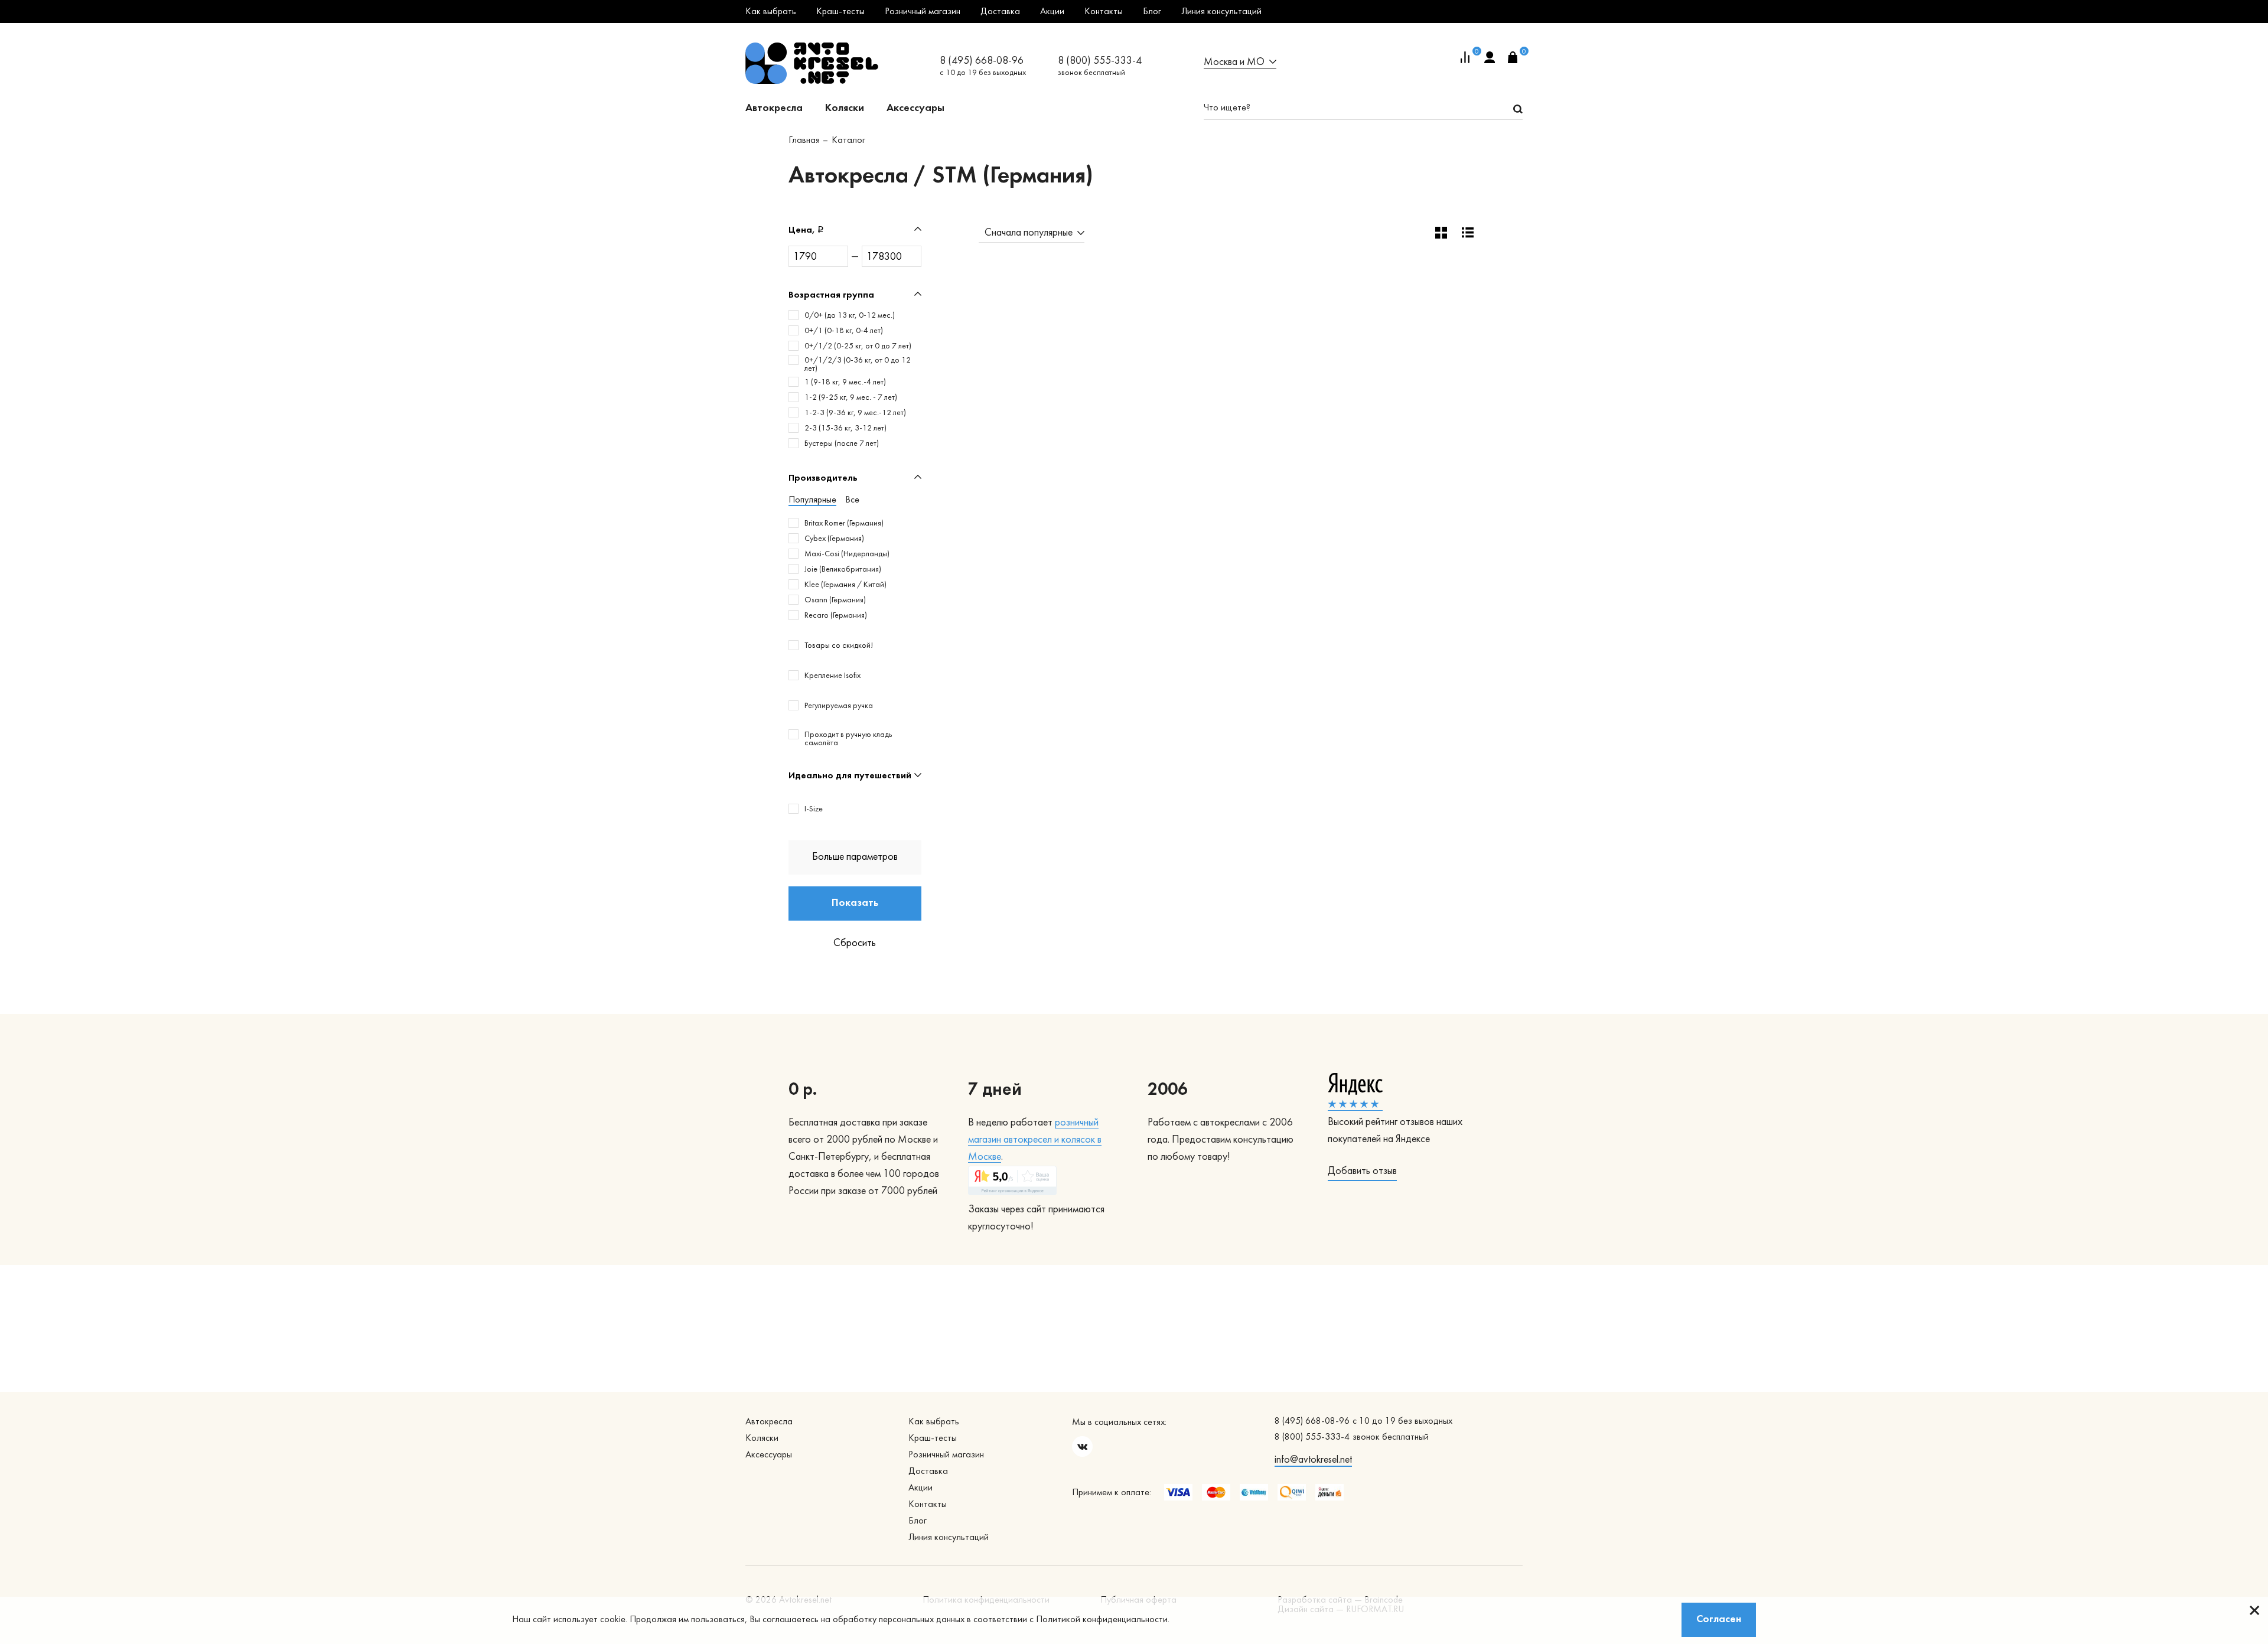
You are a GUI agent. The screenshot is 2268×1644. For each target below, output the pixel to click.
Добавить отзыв (1362, 1171)
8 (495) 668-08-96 (982, 61)
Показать (855, 903)
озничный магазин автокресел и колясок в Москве (1035, 1140)
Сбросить (855, 943)
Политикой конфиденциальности (1102, 1620)
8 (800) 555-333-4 (1100, 61)
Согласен (1719, 1619)
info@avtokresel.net (1313, 1460)
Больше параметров (855, 857)
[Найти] (1518, 109)
